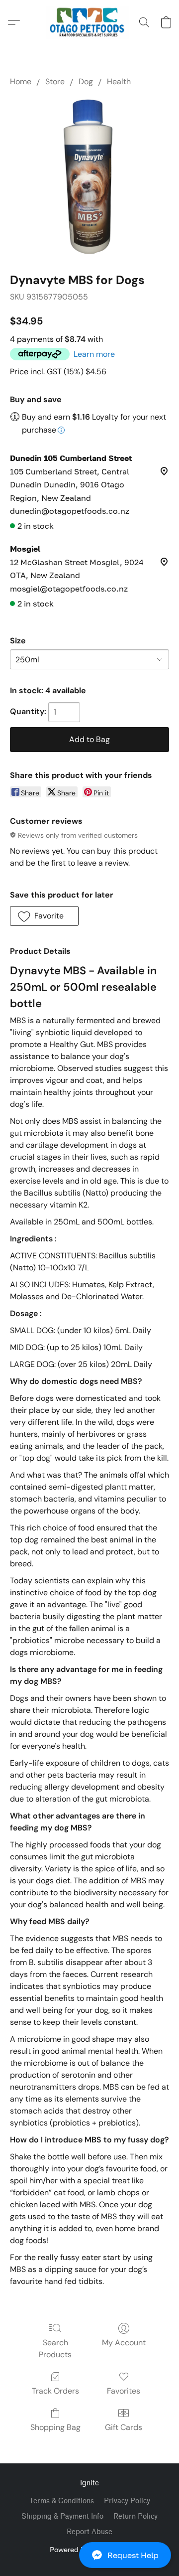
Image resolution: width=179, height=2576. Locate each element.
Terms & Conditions (62, 2501)
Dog (86, 81)
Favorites (124, 2391)
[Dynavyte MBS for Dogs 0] (89, 177)
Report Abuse (89, 2532)
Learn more (94, 354)
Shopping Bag (55, 2427)
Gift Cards (124, 2427)
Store (55, 81)
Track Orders (55, 2391)
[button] (89, 2555)
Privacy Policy (127, 2501)
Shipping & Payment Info (62, 2516)
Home (21, 81)
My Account (124, 2343)
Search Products (55, 2349)
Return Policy (135, 2516)
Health (119, 81)
